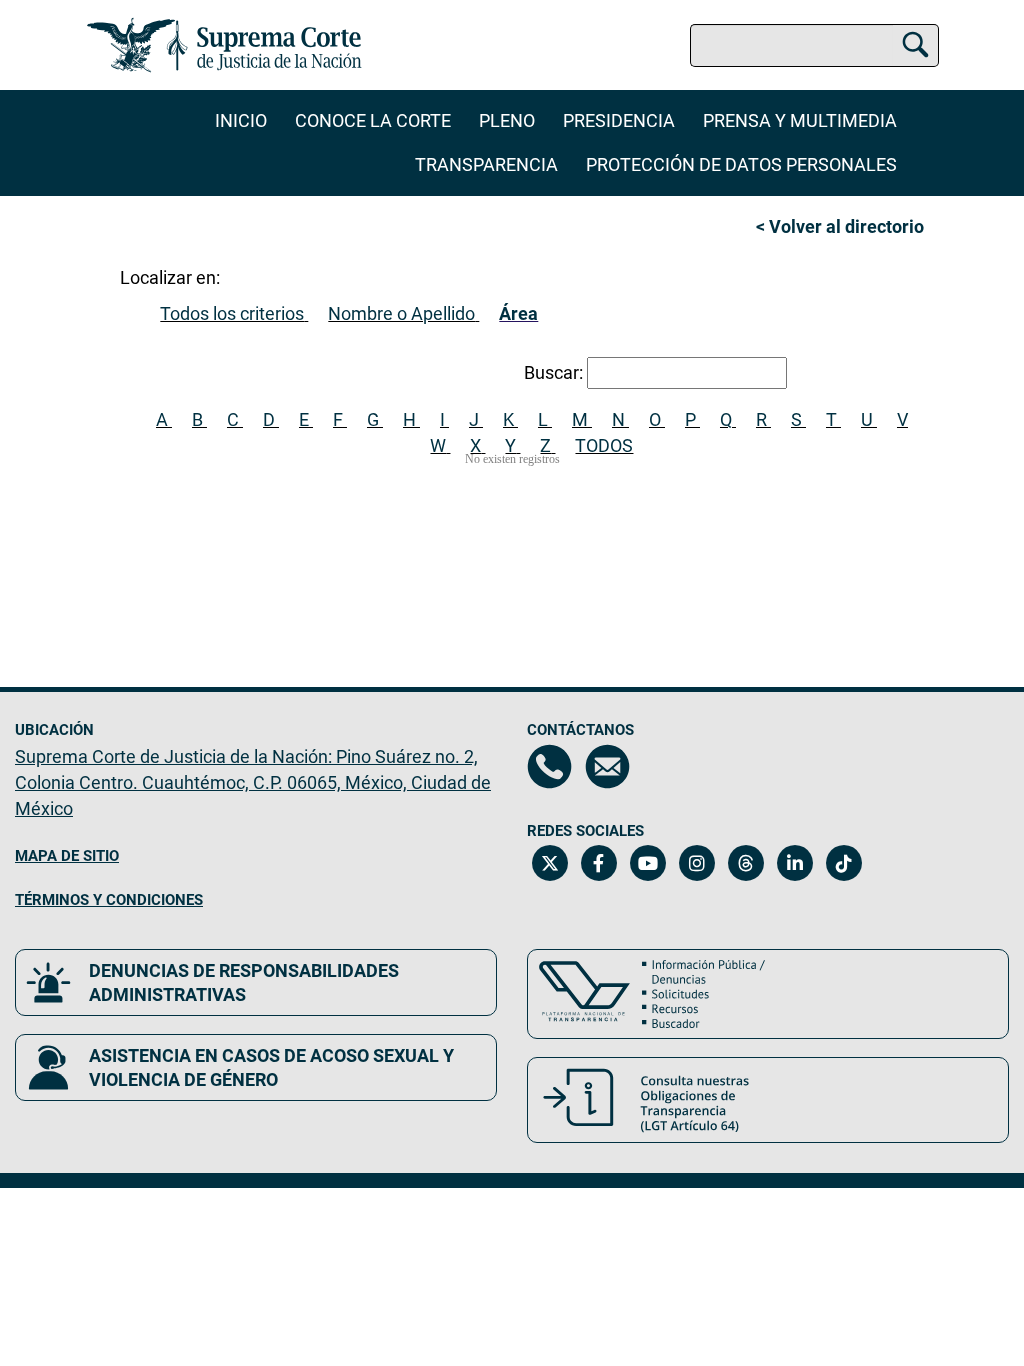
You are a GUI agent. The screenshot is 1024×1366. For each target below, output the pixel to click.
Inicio (241, 120)
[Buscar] (915, 42)
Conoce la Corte (373, 120)
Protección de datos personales (741, 164)
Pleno (507, 120)
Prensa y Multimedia (800, 120)
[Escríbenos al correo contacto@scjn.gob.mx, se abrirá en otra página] (607, 766)
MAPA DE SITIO (67, 856)
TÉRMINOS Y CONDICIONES (109, 900)
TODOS (604, 445)
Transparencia (486, 164)
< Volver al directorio (840, 226)
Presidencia (619, 120)
